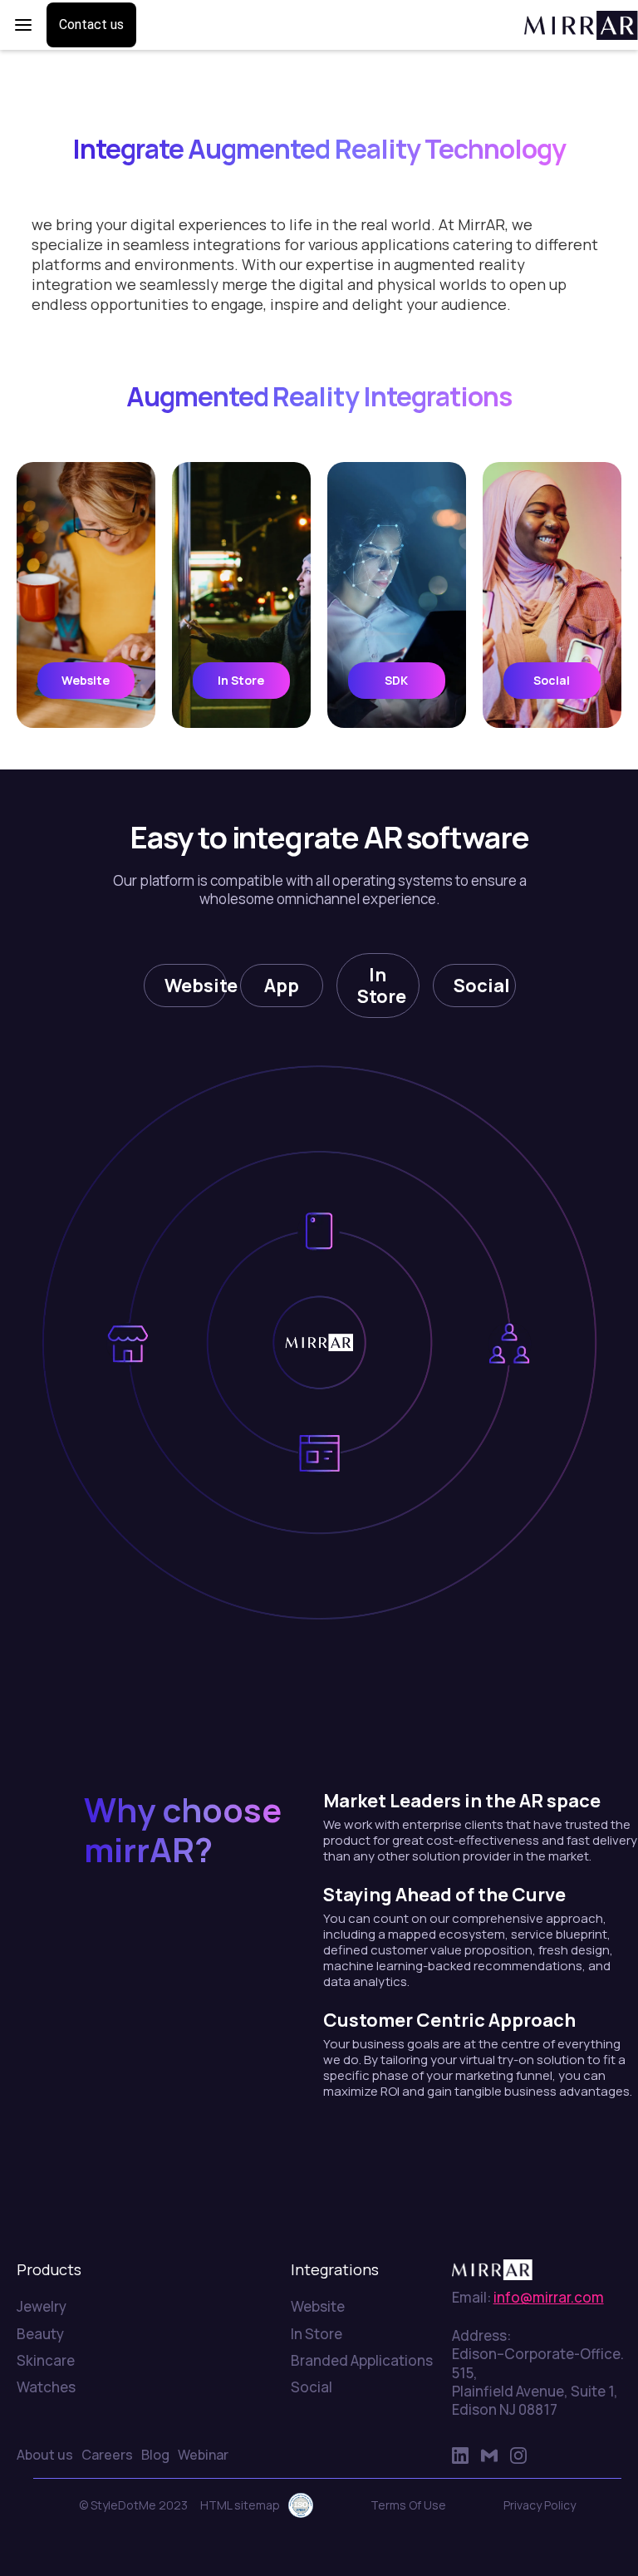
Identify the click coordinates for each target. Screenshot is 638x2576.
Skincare (46, 2361)
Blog (155, 2455)
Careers (107, 2455)
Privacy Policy (540, 2505)
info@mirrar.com (549, 2297)
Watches (46, 2387)
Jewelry (42, 2307)
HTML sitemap (240, 2505)
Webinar (203, 2455)
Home (32, 92)
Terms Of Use (408, 2505)
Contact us (91, 25)
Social (552, 680)
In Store (382, 986)
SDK (396, 680)
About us (45, 2455)
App (282, 986)
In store (241, 680)
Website (86, 680)
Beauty (40, 2334)
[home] (573, 25)
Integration (89, 92)
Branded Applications (362, 2361)
